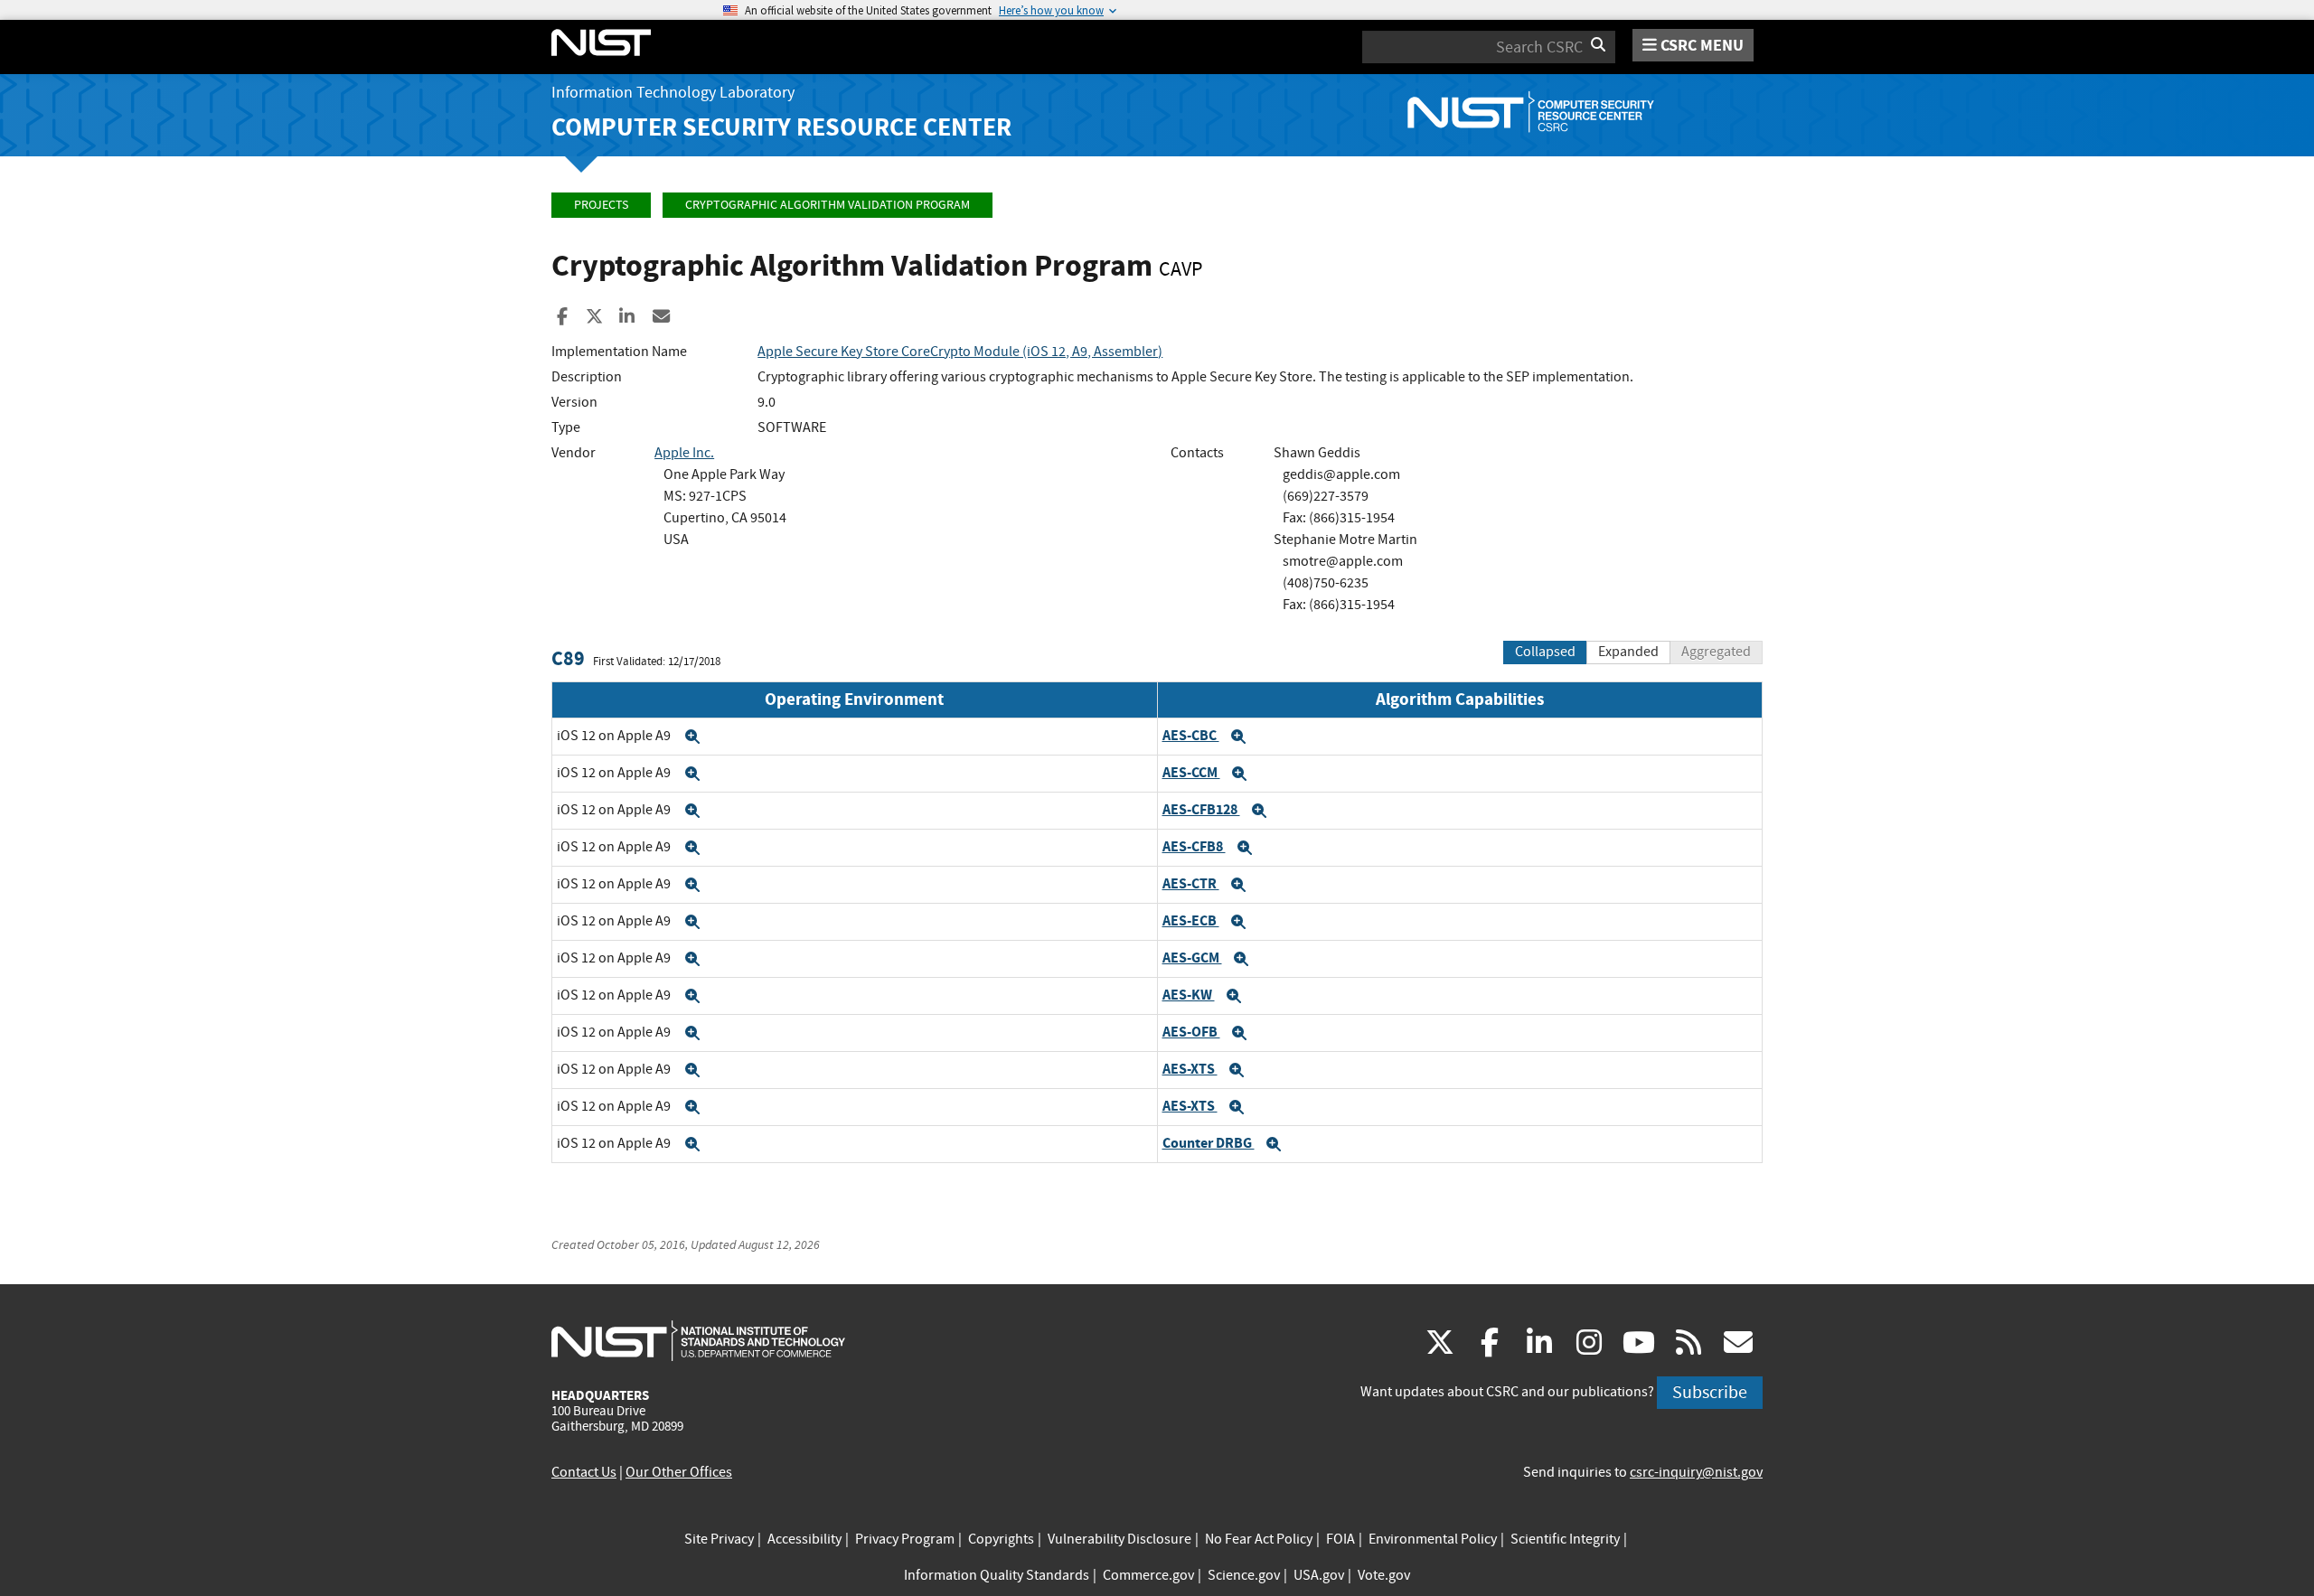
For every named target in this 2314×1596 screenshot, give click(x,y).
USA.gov (1319, 1575)
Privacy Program (905, 1539)
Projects (601, 205)
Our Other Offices (679, 1472)
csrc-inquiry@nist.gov (1696, 1472)
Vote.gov (1384, 1575)
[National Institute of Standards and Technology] (698, 1340)
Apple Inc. (684, 453)
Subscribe (1710, 1392)
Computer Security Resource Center (781, 127)
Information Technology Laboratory (673, 93)
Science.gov (1244, 1575)
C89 (568, 658)
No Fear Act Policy (1259, 1539)
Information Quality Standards (997, 1575)
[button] (692, 737)
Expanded (1628, 652)
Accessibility (804, 1539)
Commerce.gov (1148, 1575)
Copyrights (1001, 1539)
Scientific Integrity (1565, 1539)
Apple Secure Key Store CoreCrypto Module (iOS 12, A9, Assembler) (960, 352)
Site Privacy (719, 1539)
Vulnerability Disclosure (1119, 1539)
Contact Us (584, 1472)
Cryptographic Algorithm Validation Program (828, 205)
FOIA (1340, 1539)
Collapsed (1545, 652)
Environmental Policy (1433, 1539)
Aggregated (1716, 652)
